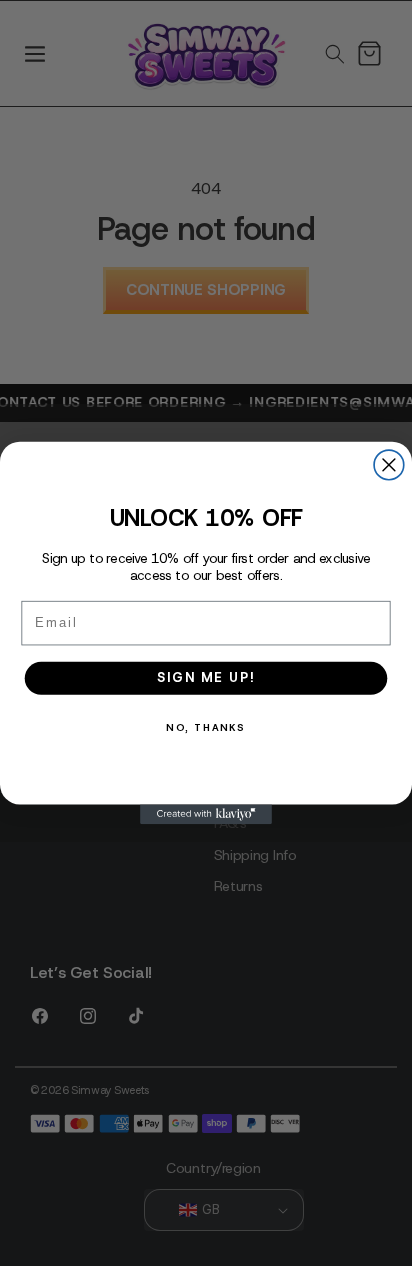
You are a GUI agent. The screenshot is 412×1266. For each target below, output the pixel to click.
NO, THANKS (205, 727)
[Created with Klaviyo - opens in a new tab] (206, 814)
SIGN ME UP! (205, 677)
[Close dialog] (389, 465)
